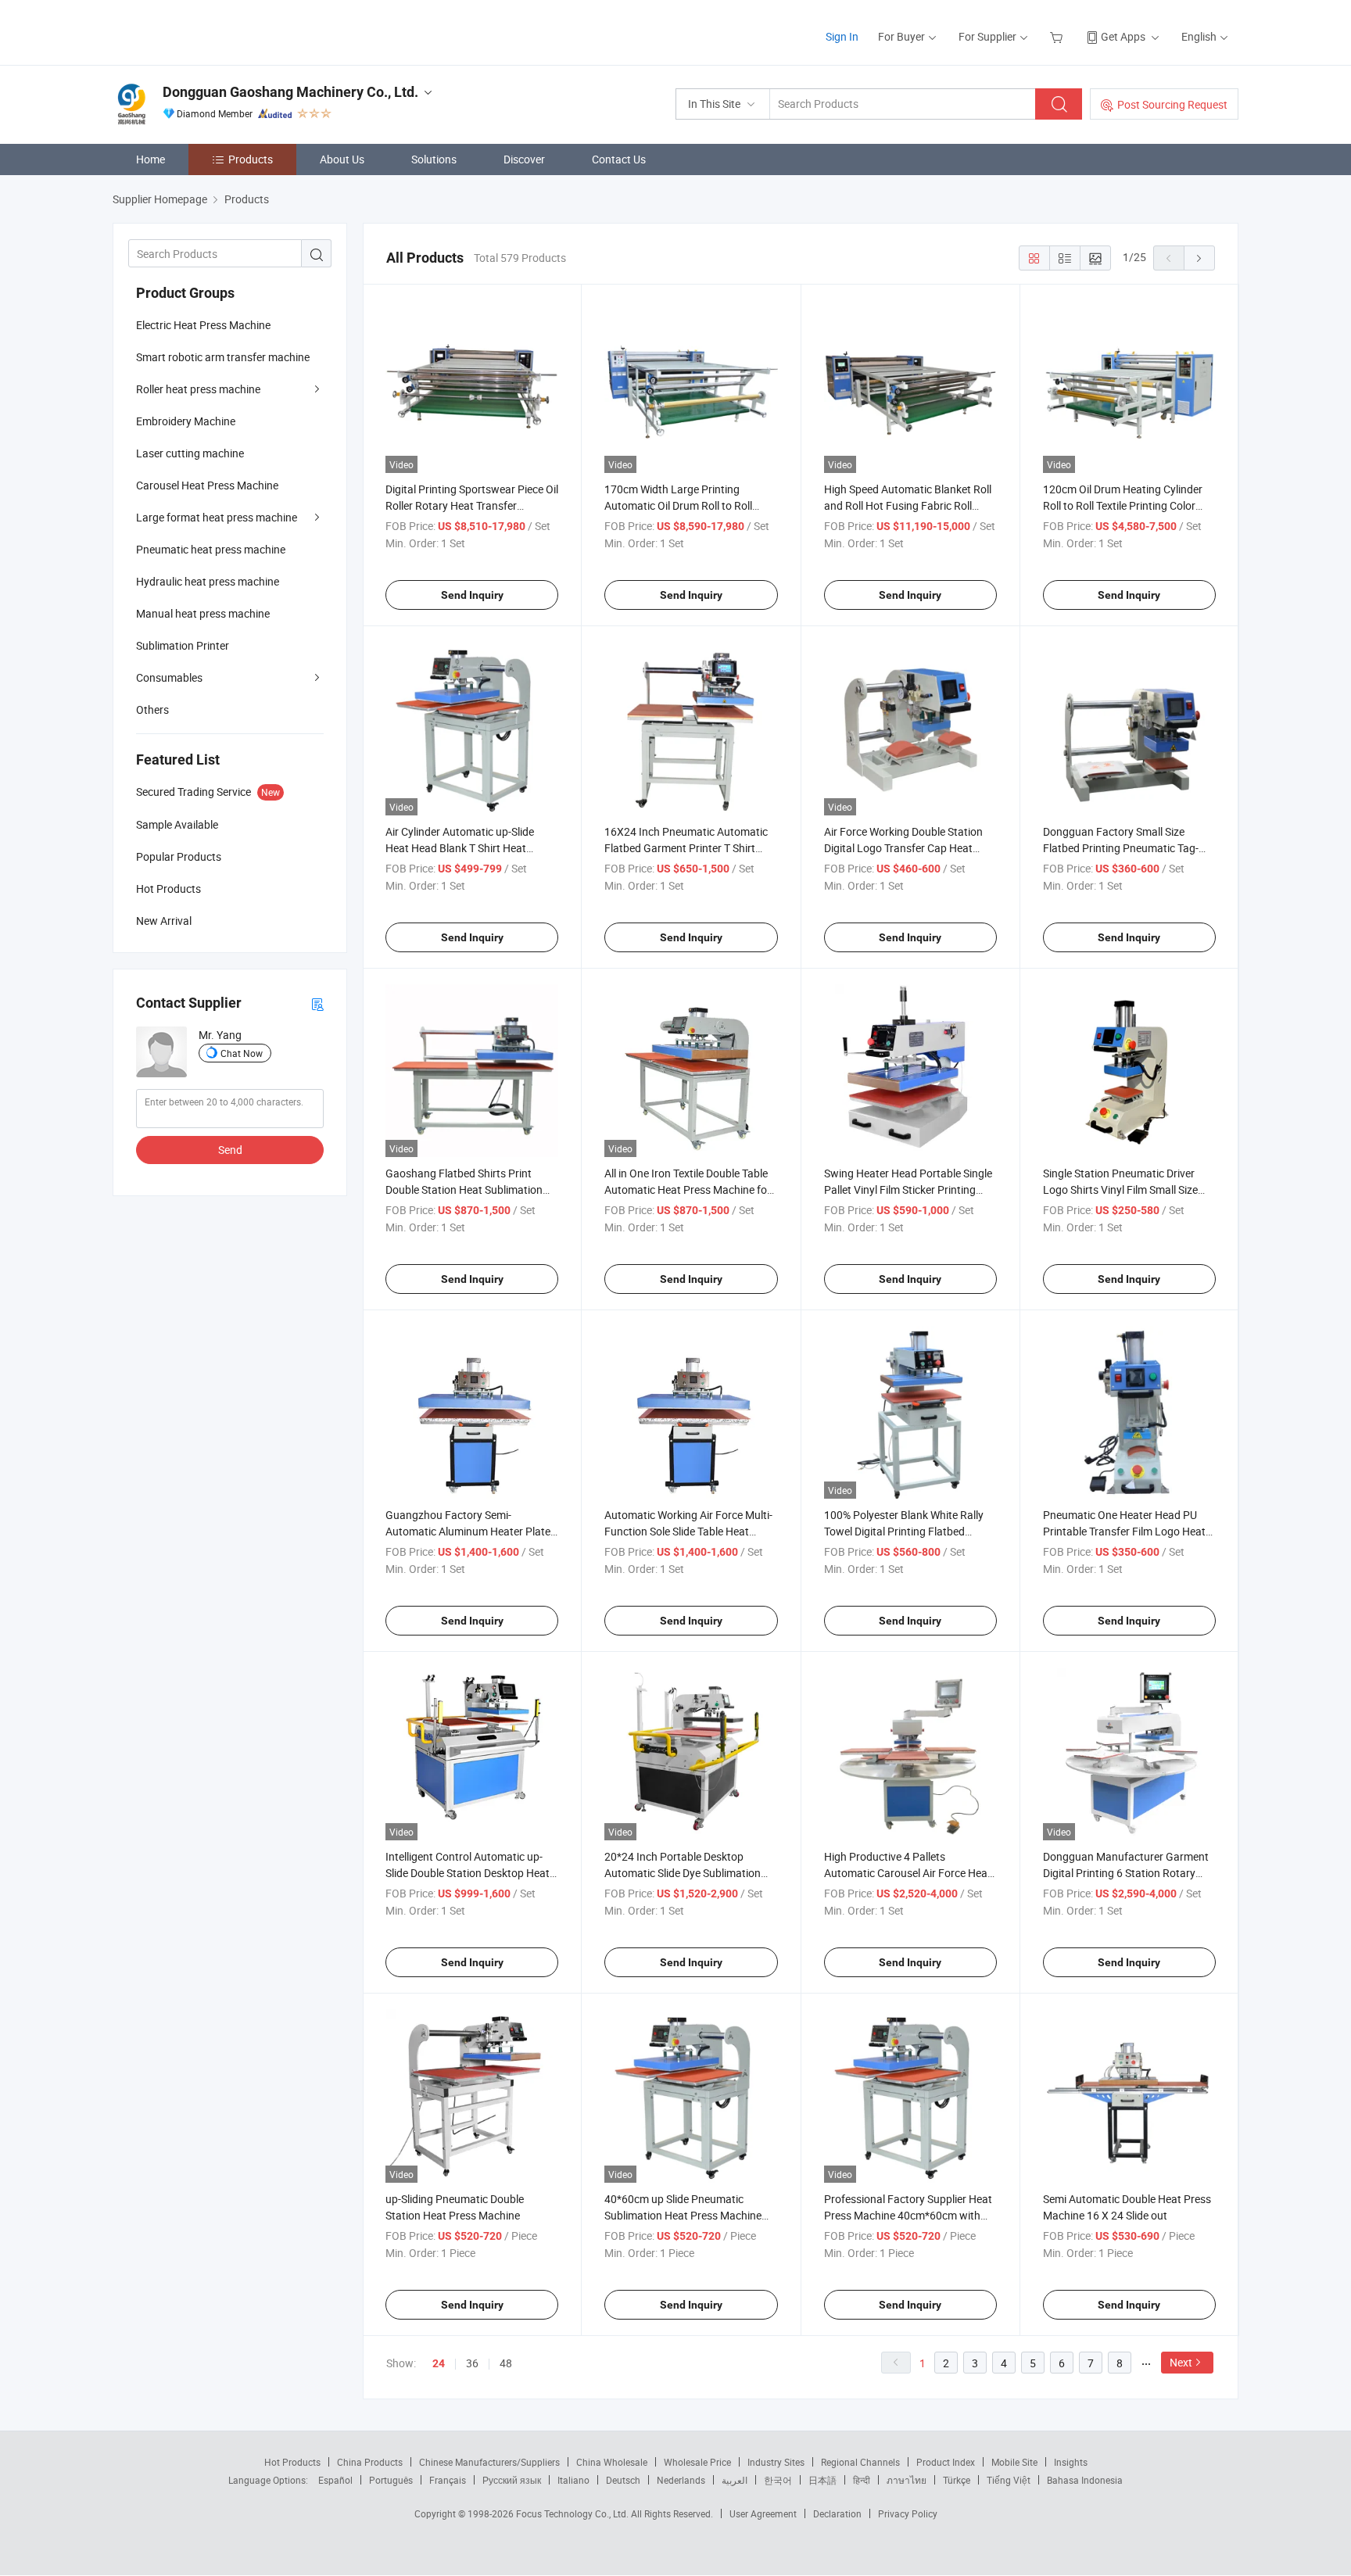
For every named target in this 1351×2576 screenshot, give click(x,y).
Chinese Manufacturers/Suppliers (489, 2462)
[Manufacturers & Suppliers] (213, 31)
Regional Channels (860, 2462)
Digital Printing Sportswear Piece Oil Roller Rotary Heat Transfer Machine (472, 505)
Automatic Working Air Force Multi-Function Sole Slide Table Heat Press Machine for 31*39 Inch (688, 1531)
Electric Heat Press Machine (203, 325)
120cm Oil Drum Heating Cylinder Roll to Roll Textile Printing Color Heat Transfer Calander (1123, 505)
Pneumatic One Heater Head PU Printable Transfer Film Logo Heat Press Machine (1124, 1531)
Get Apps (1123, 36)
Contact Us (619, 159)
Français (448, 2480)
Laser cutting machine (190, 453)
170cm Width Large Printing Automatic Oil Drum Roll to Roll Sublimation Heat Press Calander (684, 505)
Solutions (434, 159)
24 (439, 2363)
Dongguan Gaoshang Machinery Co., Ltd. (290, 92)
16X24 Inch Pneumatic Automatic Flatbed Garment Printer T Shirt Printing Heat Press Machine (686, 848)
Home (151, 159)
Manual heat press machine (203, 613)
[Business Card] (317, 1003)
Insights (1071, 2462)
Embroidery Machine (186, 421)
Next (1181, 2362)
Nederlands (681, 2480)
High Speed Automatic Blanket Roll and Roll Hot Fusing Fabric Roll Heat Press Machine (908, 505)
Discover (524, 159)
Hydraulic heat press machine (208, 581)
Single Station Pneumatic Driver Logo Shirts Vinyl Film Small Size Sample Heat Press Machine (1120, 1189)
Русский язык (512, 2480)
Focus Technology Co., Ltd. (573, 2513)
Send (230, 1150)
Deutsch (623, 2480)
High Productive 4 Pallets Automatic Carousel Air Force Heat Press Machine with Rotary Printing (909, 1873)
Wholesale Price (697, 2462)
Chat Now (242, 1053)
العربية (735, 2480)
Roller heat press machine (198, 389)
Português (391, 2480)
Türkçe (957, 2480)
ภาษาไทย (907, 2480)
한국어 (778, 2480)
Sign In (842, 36)
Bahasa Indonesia (1085, 2480)
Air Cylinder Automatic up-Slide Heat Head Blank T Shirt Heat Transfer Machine (460, 848)
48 (506, 2363)
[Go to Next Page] (1199, 258)
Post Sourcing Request (1172, 104)
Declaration (837, 2513)
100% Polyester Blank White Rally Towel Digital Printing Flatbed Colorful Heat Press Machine (904, 1531)
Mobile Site (1014, 2462)
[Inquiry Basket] (1058, 36)
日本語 (822, 2480)
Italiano (573, 2480)
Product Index (946, 2462)
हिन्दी (862, 2480)
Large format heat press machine (217, 517)
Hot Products (292, 2462)
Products (251, 159)
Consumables (169, 677)
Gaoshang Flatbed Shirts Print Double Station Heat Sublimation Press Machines (464, 1189)
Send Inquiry (472, 595)
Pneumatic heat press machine (211, 549)
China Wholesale (612, 2462)
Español (335, 2480)
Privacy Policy (908, 2513)
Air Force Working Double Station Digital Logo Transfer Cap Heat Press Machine (903, 848)
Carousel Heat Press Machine (207, 485)
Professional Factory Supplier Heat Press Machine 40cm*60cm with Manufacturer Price (908, 2215)
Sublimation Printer (183, 645)
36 (472, 2363)
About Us (342, 159)
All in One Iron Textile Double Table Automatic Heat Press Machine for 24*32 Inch (688, 1189)
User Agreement (763, 2513)
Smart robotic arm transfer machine (223, 357)
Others (152, 709)
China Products (370, 2462)
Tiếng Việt (1009, 2480)
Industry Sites (776, 2462)
